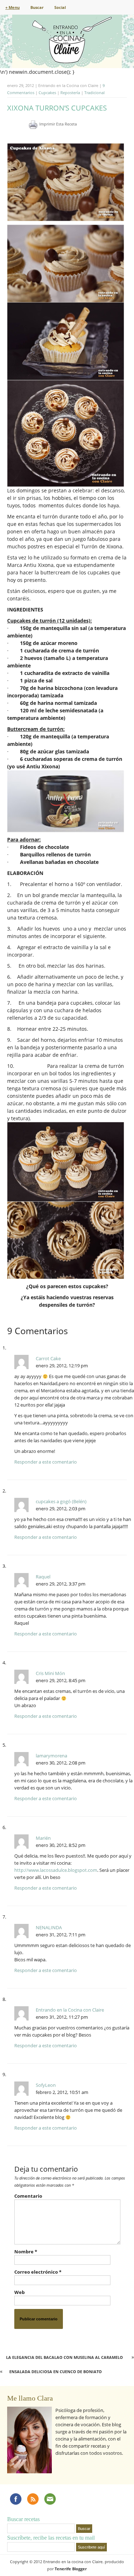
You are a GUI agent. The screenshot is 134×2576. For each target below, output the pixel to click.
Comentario (28, 2196)
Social (60, 7)
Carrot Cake (48, 1358)
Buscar (37, 7)
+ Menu (13, 7)
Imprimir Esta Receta (58, 124)
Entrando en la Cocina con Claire (70, 2010)
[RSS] (33, 2499)
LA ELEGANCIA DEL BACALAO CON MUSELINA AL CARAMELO (64, 2357)
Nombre (26, 2252)
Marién (43, 1838)
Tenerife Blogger (71, 2569)
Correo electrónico (38, 2272)
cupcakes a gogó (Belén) (61, 1501)
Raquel (43, 1577)
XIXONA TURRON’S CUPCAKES (57, 108)
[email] (50, 2499)
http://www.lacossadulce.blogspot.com (56, 1870)
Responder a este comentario (46, 1462)
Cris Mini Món (50, 1673)
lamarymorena (51, 1756)
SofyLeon (46, 2085)
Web (19, 2292)
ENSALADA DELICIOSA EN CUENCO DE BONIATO (56, 2372)
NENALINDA (49, 1927)
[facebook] (16, 2499)
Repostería (70, 93)
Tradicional (95, 93)
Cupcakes (47, 93)
